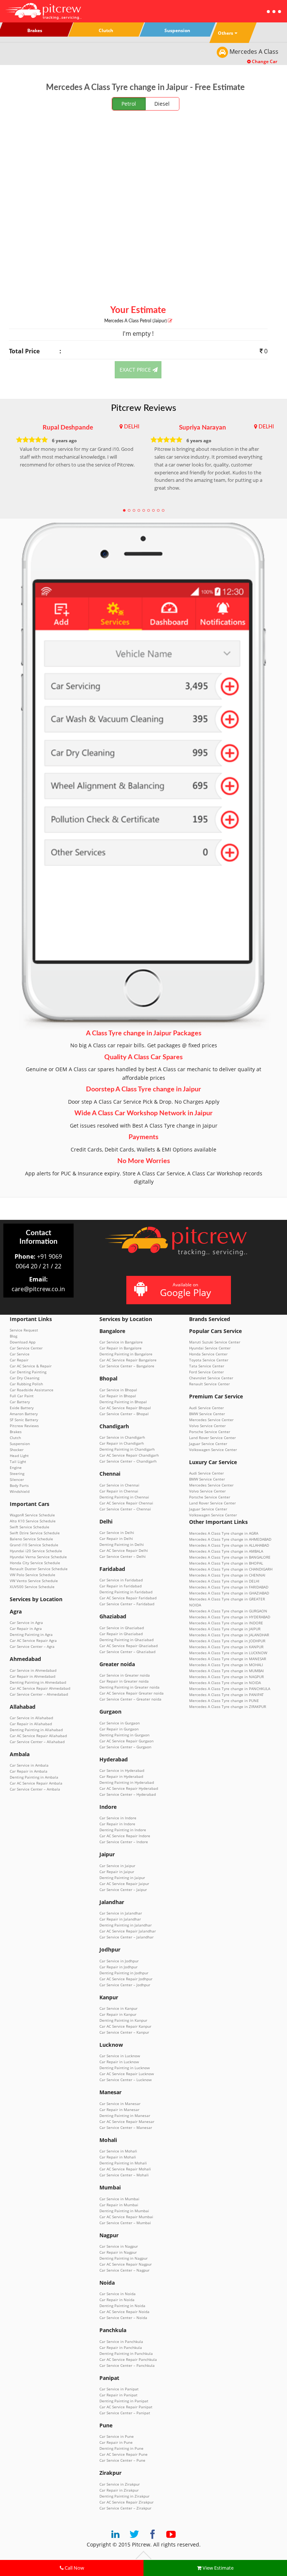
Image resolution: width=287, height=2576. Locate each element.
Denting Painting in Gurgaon (124, 1735)
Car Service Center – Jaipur (123, 1890)
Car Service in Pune (117, 2436)
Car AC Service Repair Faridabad (128, 1598)
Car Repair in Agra (26, 1628)
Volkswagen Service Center (213, 1450)
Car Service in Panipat (119, 2389)
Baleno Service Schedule (31, 1539)
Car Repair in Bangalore (121, 1348)
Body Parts (19, 1485)
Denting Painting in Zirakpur (124, 2496)
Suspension (20, 1444)
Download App (23, 1342)
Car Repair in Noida (117, 2300)
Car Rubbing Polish (26, 1384)
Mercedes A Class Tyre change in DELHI (224, 1581)
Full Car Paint (22, 1396)
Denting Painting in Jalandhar (126, 1925)
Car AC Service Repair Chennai (126, 1503)
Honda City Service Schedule (35, 1563)
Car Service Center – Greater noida (130, 1699)
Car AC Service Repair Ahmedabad (40, 1688)
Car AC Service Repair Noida (124, 2312)
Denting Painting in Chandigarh (127, 1449)
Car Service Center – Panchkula (127, 2365)
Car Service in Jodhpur (119, 1961)
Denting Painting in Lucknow (125, 2068)
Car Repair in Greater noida (124, 1681)
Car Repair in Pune (116, 2442)
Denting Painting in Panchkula (126, 2353)
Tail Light (18, 1461)
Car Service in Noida (118, 2294)
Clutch (15, 1438)
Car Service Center (26, 1348)
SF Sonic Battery (24, 1420)
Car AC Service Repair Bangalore (128, 1360)
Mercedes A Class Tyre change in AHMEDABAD (230, 1539)
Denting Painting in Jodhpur (124, 1973)
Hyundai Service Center (210, 1348)
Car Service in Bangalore (121, 1342)
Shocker (17, 1450)
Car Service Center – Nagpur (124, 2270)
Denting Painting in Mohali (123, 2163)
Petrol (129, 104)
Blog (13, 1336)
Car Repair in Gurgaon (119, 1729)
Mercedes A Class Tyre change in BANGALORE (230, 1557)
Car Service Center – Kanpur (124, 2032)
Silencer (17, 1479)
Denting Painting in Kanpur (123, 2020)
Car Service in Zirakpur (120, 2484)
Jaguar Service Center (208, 1444)
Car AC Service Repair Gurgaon (126, 1741)
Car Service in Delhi (117, 1532)
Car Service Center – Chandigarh (128, 1461)
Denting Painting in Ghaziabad (126, 1640)
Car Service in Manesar (120, 2104)
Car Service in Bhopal (118, 1390)
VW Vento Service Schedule (34, 1581)
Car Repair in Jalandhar (120, 1919)
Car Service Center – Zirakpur (125, 2508)
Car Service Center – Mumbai (125, 2223)
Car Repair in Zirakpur (119, 2490)
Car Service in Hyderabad (122, 1770)
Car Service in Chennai (119, 1485)
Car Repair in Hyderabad (121, 1776)
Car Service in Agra (26, 1622)
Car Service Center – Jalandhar (126, 1937)
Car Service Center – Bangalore (127, 1366)
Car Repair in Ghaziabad (121, 1634)
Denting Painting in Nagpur (124, 2258)
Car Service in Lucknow (120, 2056)
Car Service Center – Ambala (35, 1789)
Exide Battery (22, 1408)
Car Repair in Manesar (119, 2110)
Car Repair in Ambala (29, 1771)
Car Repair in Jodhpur (118, 1967)
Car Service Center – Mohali (124, 2175)
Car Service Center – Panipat (125, 2413)
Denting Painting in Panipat (124, 2401)
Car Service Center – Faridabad (127, 1604)
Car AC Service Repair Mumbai (126, 2217)
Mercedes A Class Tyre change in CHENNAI (227, 1575)
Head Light (19, 1456)
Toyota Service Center (209, 1360)
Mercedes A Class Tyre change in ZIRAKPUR (228, 1707)
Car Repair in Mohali (118, 2157)
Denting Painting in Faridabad (126, 1592)
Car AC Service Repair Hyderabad (129, 1788)
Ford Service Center (206, 1372)
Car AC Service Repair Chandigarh (129, 1455)
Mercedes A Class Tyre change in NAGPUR (226, 1677)
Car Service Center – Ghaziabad (127, 1652)
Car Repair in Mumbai (119, 2205)
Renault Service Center (209, 1384)
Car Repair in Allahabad (31, 1724)
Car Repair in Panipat (118, 2395)
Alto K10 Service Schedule (33, 1521)
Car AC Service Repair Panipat (126, 2407)
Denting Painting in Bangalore (126, 1354)
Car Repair (19, 1360)
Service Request (24, 1330)
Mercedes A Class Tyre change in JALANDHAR (229, 1635)
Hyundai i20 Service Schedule (36, 1551)
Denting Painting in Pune (121, 2448)
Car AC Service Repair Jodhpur (126, 1979)
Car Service (20, 1354)
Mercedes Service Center (211, 1420)
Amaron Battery (24, 1414)
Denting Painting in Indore (123, 1830)
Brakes (16, 1432)
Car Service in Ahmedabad (33, 1670)
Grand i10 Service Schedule (34, 1545)
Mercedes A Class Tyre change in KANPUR (226, 1647)
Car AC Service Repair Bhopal (125, 1408)
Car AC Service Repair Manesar (127, 2121)
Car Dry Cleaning (24, 1378)
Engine (16, 1467)
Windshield (20, 1491)
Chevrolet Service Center (211, 1378)
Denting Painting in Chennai (124, 1497)
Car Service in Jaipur (117, 1866)
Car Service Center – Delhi (123, 1556)
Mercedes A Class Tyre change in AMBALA (226, 1551)
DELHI (132, 427)
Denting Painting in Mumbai (124, 2211)
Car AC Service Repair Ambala (36, 1783)
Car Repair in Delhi (116, 1538)
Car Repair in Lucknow (119, 2062)
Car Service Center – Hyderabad (128, 1794)
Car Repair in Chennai (119, 1491)
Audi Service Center (206, 1408)
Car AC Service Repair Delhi (124, 1550)
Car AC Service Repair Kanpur (125, 2026)
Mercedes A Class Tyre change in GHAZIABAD (229, 1593)
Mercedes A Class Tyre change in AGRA (224, 1533)
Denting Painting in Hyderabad (127, 1782)
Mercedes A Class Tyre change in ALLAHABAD (229, 1545)
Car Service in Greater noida (125, 1675)
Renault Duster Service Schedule (39, 1569)
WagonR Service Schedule (32, 1515)
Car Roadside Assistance (32, 1390)
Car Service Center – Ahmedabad (39, 1694)
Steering (17, 1473)
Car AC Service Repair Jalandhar (128, 1931)
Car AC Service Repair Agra (33, 1640)
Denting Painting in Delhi (122, 1544)
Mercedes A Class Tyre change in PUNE (224, 1701)
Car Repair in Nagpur (118, 2252)
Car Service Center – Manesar (126, 2127)
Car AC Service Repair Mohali (125, 2169)
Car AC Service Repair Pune (124, 2454)
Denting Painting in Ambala (34, 1777)
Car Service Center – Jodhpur (125, 1985)
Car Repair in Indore (117, 1824)
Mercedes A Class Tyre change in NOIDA (225, 1683)
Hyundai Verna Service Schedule (38, 1557)
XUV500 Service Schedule (32, 1587)
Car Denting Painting (28, 1372)
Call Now (74, 2568)
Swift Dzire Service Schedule (35, 1533)
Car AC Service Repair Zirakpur (126, 2502)
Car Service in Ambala (29, 1765)
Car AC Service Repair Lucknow (127, 2074)
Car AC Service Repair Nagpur (126, 2264)
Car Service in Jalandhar (121, 1913)
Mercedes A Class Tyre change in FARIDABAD (229, 1587)
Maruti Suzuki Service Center (215, 1342)
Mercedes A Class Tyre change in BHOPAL (226, 1563)
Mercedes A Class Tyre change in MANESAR (228, 1659)
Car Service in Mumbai (119, 2199)
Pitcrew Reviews (143, 408)
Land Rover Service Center (212, 1438)
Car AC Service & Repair (31, 1366)
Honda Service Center (208, 1354)
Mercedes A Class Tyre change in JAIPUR (225, 1629)
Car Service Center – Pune (122, 2460)
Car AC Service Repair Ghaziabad (129, 1646)
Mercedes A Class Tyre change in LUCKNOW (228, 1653)
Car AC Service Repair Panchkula (128, 2359)
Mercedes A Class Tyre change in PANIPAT (226, 1695)
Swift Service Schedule (30, 1527)
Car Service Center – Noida (123, 2318)
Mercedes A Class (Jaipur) (136, 321)
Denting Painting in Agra (31, 1634)
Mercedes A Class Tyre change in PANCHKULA (230, 1689)
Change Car (264, 61)
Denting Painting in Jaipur (122, 1878)
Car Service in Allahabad (31, 1718)
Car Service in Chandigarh (122, 1437)
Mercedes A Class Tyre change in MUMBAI (226, 1671)
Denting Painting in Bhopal (123, 1402)
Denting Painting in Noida (122, 2306)
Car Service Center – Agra (32, 1646)
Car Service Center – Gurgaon (125, 1747)
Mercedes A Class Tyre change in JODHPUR (227, 1641)
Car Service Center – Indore (124, 1842)
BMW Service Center (207, 1414)
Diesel (162, 104)
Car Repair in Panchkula (121, 2347)
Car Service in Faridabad (121, 1580)
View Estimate (217, 2568)
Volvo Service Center (207, 1426)
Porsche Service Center (210, 1432)
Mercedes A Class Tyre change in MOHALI (226, 1665)
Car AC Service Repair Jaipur (124, 1884)
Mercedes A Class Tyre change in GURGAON (228, 1611)
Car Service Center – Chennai (125, 1509)
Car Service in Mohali (118, 2151)
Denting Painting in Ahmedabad (38, 1682)
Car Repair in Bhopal (118, 1396)
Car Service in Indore (118, 1818)
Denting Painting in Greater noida (129, 1687)
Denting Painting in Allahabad (36, 1730)
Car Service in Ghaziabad (122, 1628)
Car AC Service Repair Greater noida (132, 1693)
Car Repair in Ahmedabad (33, 1676)
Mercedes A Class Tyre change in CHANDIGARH (231, 1569)
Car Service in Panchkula (121, 2341)
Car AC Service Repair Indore (125, 1836)
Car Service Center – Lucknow (126, 2080)
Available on (186, 1290)
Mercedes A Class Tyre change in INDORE (226, 1623)
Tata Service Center (207, 1366)
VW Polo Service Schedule (33, 1575)
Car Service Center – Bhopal (124, 1414)
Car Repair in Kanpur (118, 2014)
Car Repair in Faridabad (121, 1586)
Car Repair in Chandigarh (122, 1443)
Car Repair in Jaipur (117, 1872)
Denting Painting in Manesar (125, 2115)
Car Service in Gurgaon (120, 1723)
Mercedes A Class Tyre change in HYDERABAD (230, 1617)
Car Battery (20, 1402)
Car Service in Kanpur (118, 2008)
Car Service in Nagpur (119, 2246)
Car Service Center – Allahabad (37, 1742)
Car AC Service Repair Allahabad (38, 1736)
